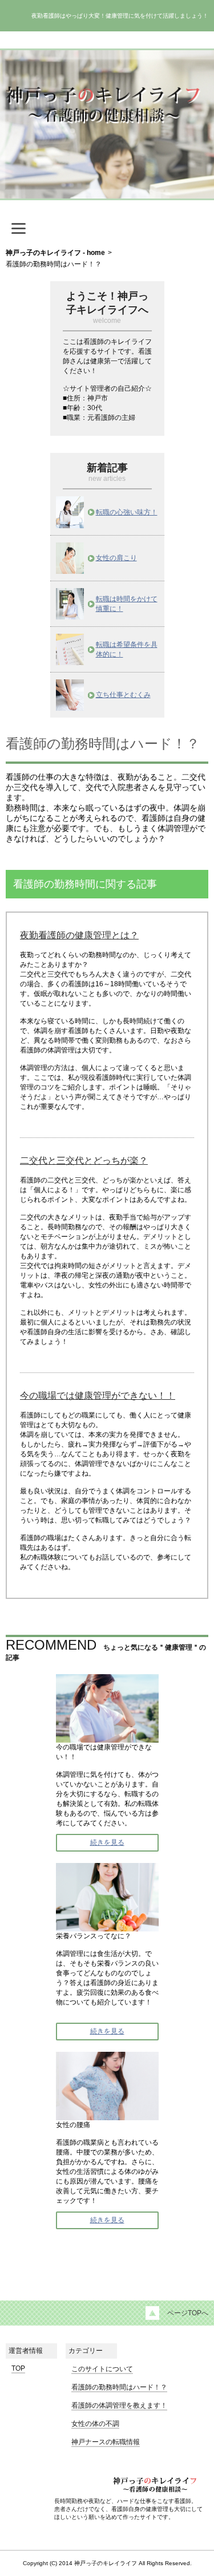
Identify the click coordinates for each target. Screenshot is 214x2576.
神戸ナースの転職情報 (106, 2442)
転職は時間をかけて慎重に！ (127, 604)
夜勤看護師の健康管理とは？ (79, 935)
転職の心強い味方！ (127, 512)
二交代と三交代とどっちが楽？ (84, 1161)
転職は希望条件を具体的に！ (127, 649)
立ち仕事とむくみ (123, 695)
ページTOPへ (188, 2313)
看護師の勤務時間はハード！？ (119, 2387)
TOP (18, 2368)
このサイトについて (102, 2369)
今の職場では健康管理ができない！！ (98, 1396)
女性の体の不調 (95, 2424)
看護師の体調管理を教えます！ (119, 2405)
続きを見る (107, 1842)
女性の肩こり (116, 558)
